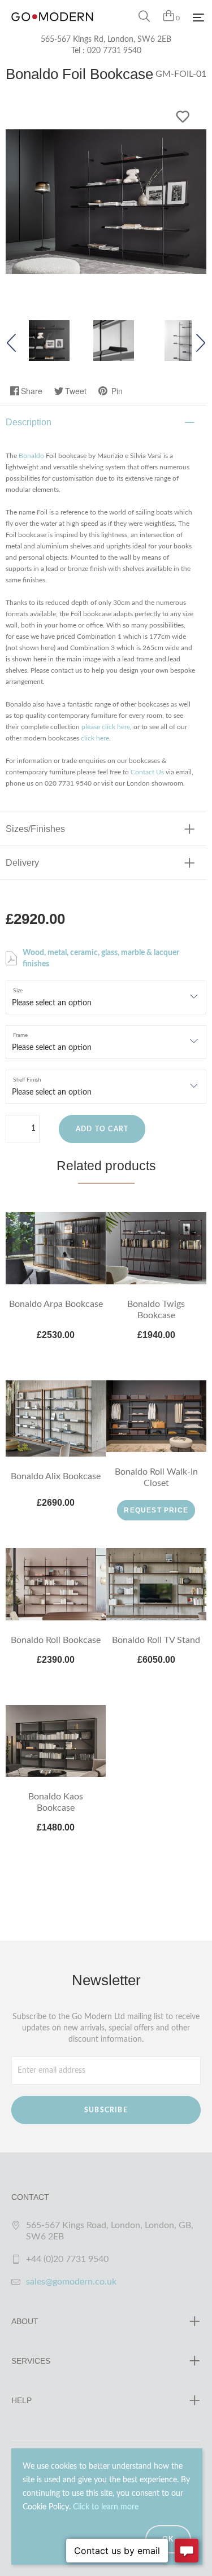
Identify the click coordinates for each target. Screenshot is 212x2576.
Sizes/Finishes (35, 829)
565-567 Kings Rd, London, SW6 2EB (106, 40)
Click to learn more (106, 2507)
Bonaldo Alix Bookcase (56, 1476)
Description (29, 422)
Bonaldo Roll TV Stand (156, 1640)
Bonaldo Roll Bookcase (56, 1640)
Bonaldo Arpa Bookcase (56, 1304)
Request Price (156, 1510)
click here (95, 738)
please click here (106, 727)
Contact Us (147, 772)
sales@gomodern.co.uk (71, 2282)
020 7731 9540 (114, 51)
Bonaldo (31, 456)
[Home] (52, 28)
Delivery (22, 863)
